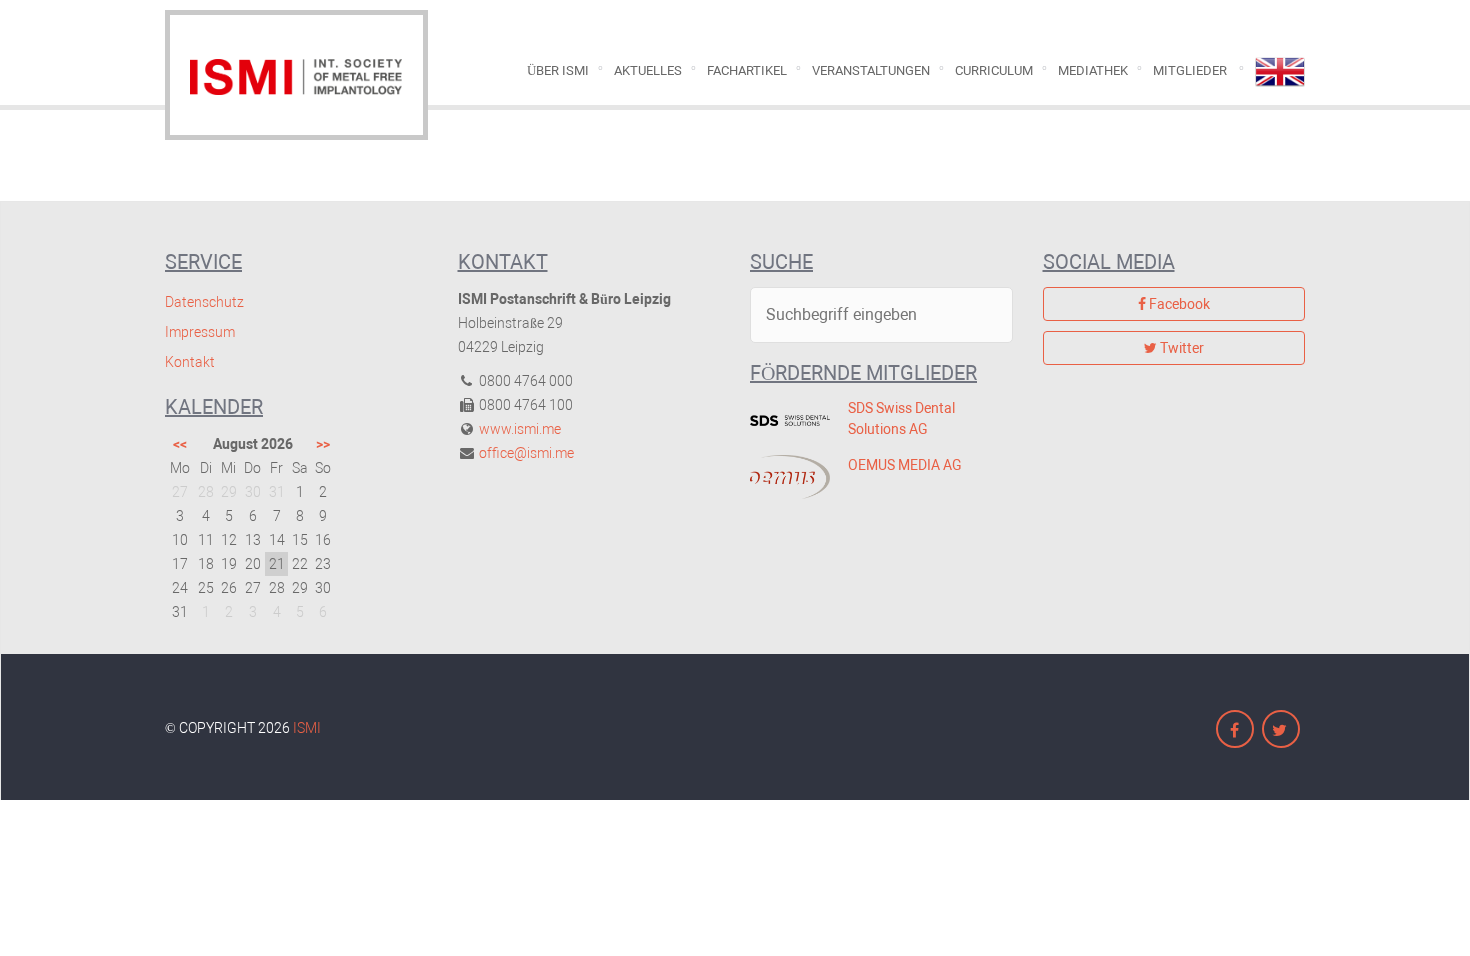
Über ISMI (558, 70)
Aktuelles (648, 70)
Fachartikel (747, 70)
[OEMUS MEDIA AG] (784, 477)
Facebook (1178, 304)
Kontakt (190, 362)
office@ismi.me (526, 453)
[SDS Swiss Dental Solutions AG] (784, 420)
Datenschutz (204, 302)
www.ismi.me (520, 429)
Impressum (200, 332)
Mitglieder (1190, 70)
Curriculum (994, 70)
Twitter (1180, 348)
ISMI (307, 728)
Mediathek (1093, 70)
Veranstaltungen (871, 70)
